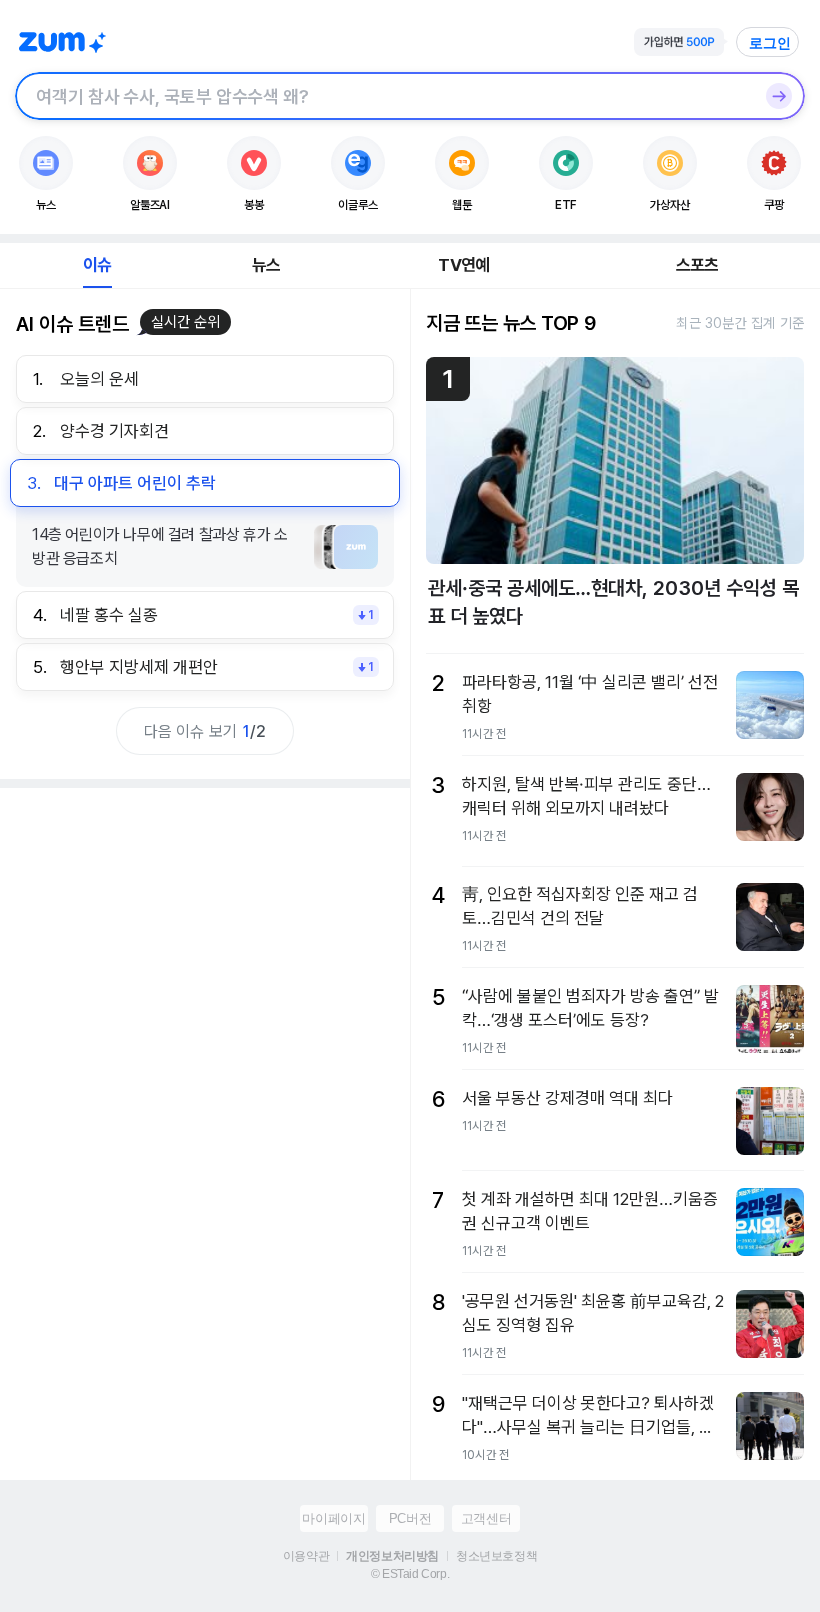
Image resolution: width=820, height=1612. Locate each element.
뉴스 (266, 265)
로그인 (770, 43)
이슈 (97, 265)
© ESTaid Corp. (410, 1574)
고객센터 (486, 1518)
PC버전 (410, 1518)
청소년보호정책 (496, 1556)
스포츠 (697, 265)
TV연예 (463, 265)
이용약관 (306, 1556)
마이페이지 (333, 1518)
